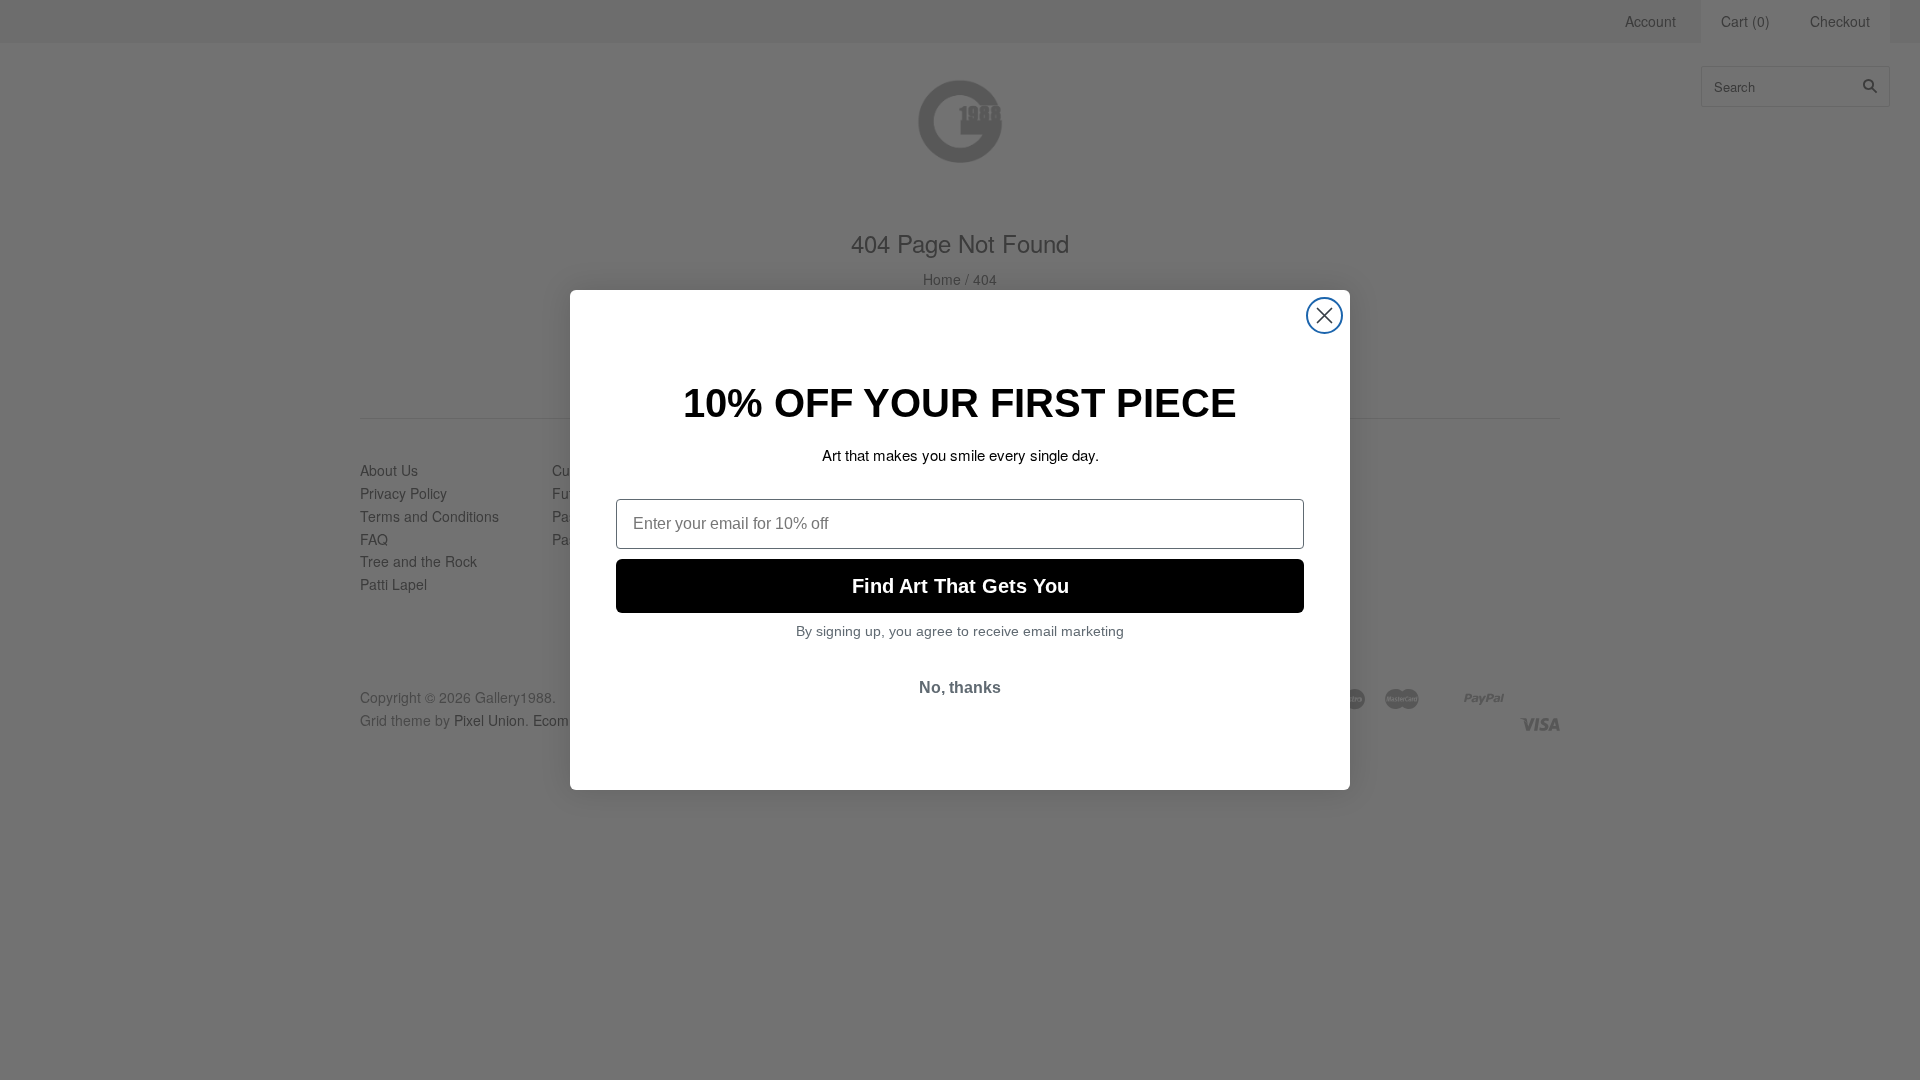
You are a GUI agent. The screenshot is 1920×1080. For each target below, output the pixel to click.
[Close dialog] (1324, 315)
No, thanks (960, 687)
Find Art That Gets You (960, 586)
